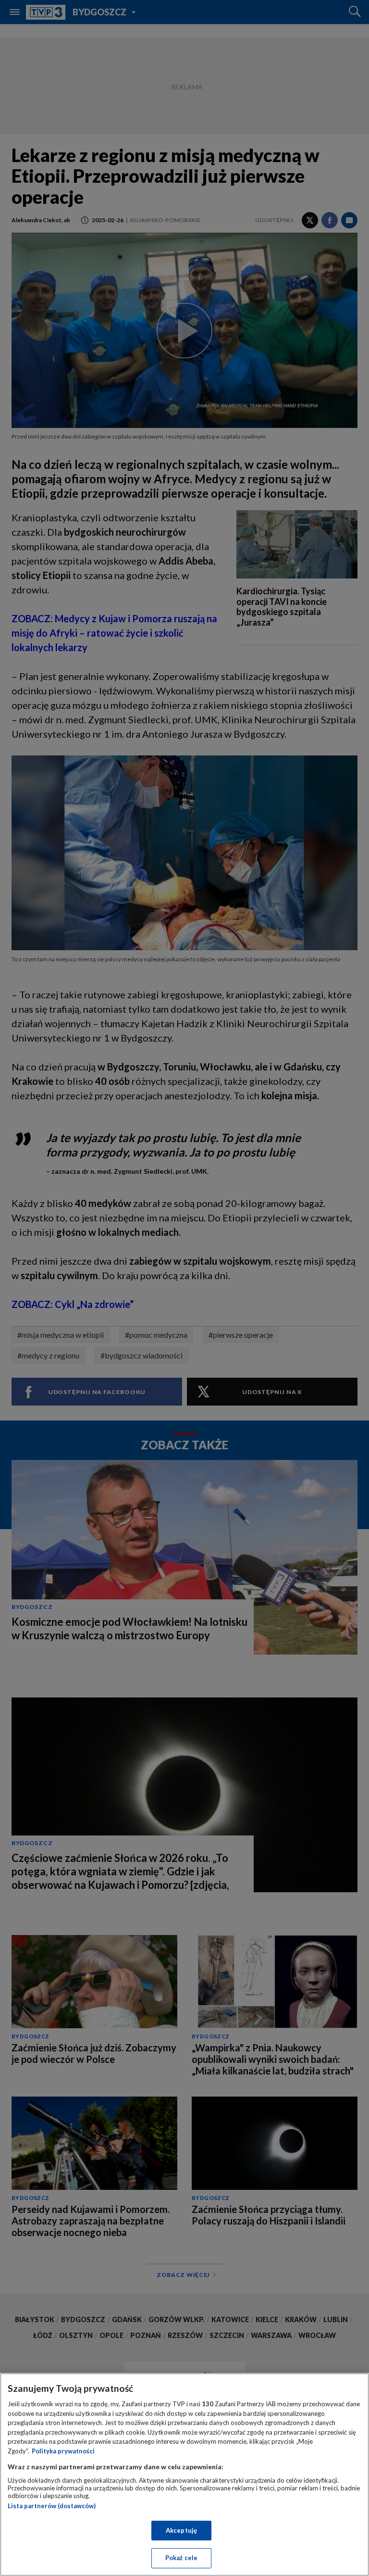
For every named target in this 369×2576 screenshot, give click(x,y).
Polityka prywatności (63, 2451)
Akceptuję (181, 2530)
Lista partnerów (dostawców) (52, 2506)
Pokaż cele (181, 2558)
